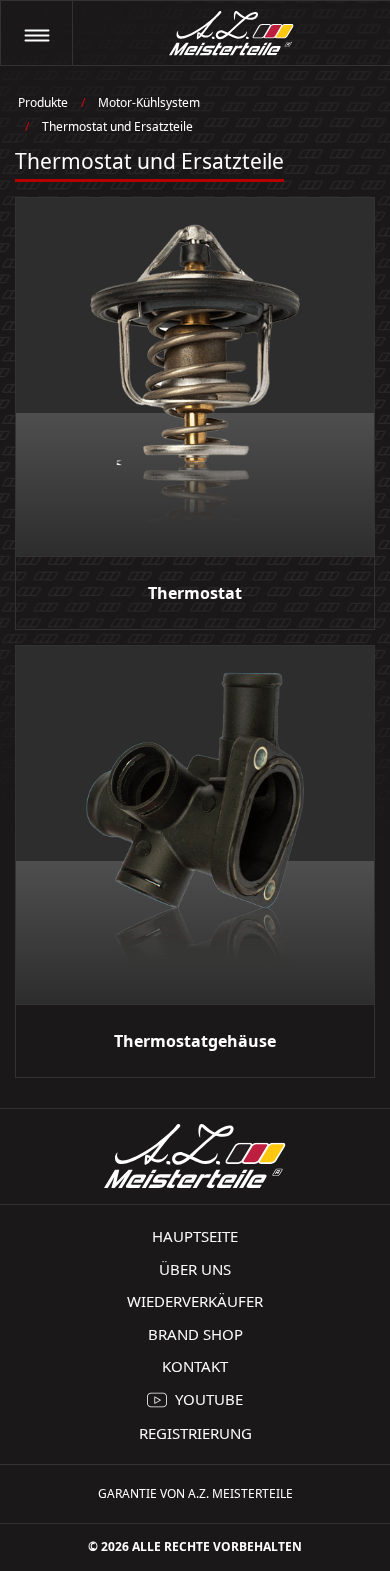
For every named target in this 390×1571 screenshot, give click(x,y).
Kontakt (195, 1366)
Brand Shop (195, 1334)
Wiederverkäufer (195, 1301)
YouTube (209, 1399)
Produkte (43, 102)
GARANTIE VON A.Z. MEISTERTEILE (195, 1493)
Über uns (195, 1269)
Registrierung (195, 1433)
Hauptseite (195, 1236)
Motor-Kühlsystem (149, 102)
